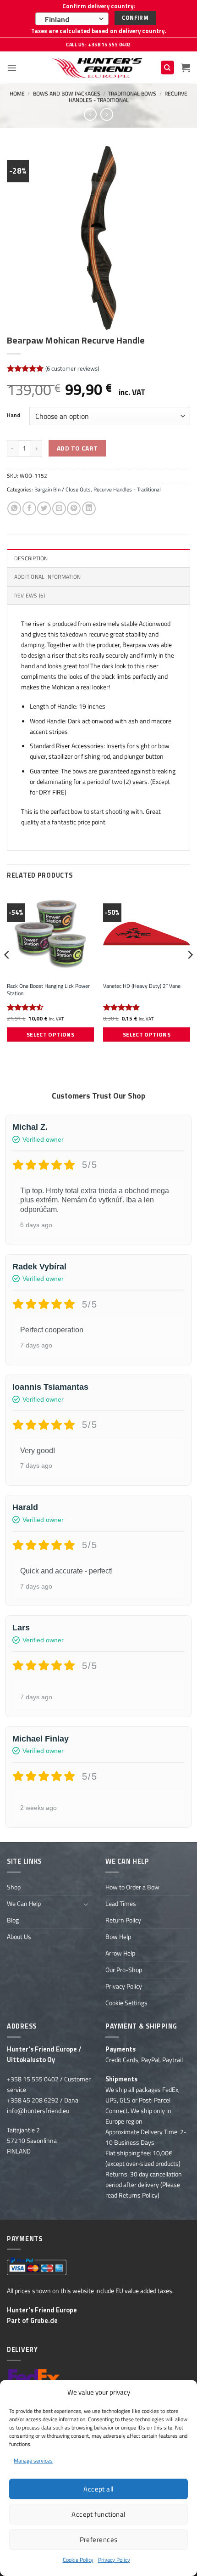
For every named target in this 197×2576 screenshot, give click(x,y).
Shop (14, 1887)
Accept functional (98, 2514)
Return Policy (123, 1920)
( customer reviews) (72, 368)
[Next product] (90, 114)
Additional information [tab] (47, 577)
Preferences (99, 2539)
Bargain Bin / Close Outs (63, 489)
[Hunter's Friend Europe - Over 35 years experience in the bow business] (99, 68)
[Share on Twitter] (44, 508)
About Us (19, 1937)
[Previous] (7, 973)
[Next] (190, 973)
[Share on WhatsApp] (14, 508)
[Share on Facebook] (29, 508)
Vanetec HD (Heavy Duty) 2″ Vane (142, 986)
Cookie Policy (78, 2560)
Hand (14, 415)
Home (17, 93)
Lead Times (121, 1904)
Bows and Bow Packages (67, 93)
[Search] (167, 68)
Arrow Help (120, 1953)
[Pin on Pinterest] (74, 508)
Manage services (33, 2460)
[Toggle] (86, 1904)
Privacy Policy (114, 2560)
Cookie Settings (126, 2003)
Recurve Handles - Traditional (128, 97)
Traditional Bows (132, 93)
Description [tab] (31, 558)
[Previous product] (107, 114)
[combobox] (72, 19)
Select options (50, 1034)
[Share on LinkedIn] (89, 508)
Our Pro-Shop (124, 1970)
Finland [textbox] (57, 19)
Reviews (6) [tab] (30, 595)
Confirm (135, 18)
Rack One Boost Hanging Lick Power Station (48, 990)
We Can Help (24, 1904)
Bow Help (118, 1937)
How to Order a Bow (132, 1887)
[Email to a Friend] (59, 508)
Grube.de (44, 2321)
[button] (12, 68)
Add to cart (77, 448)
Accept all (98, 2489)
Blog (13, 1920)
